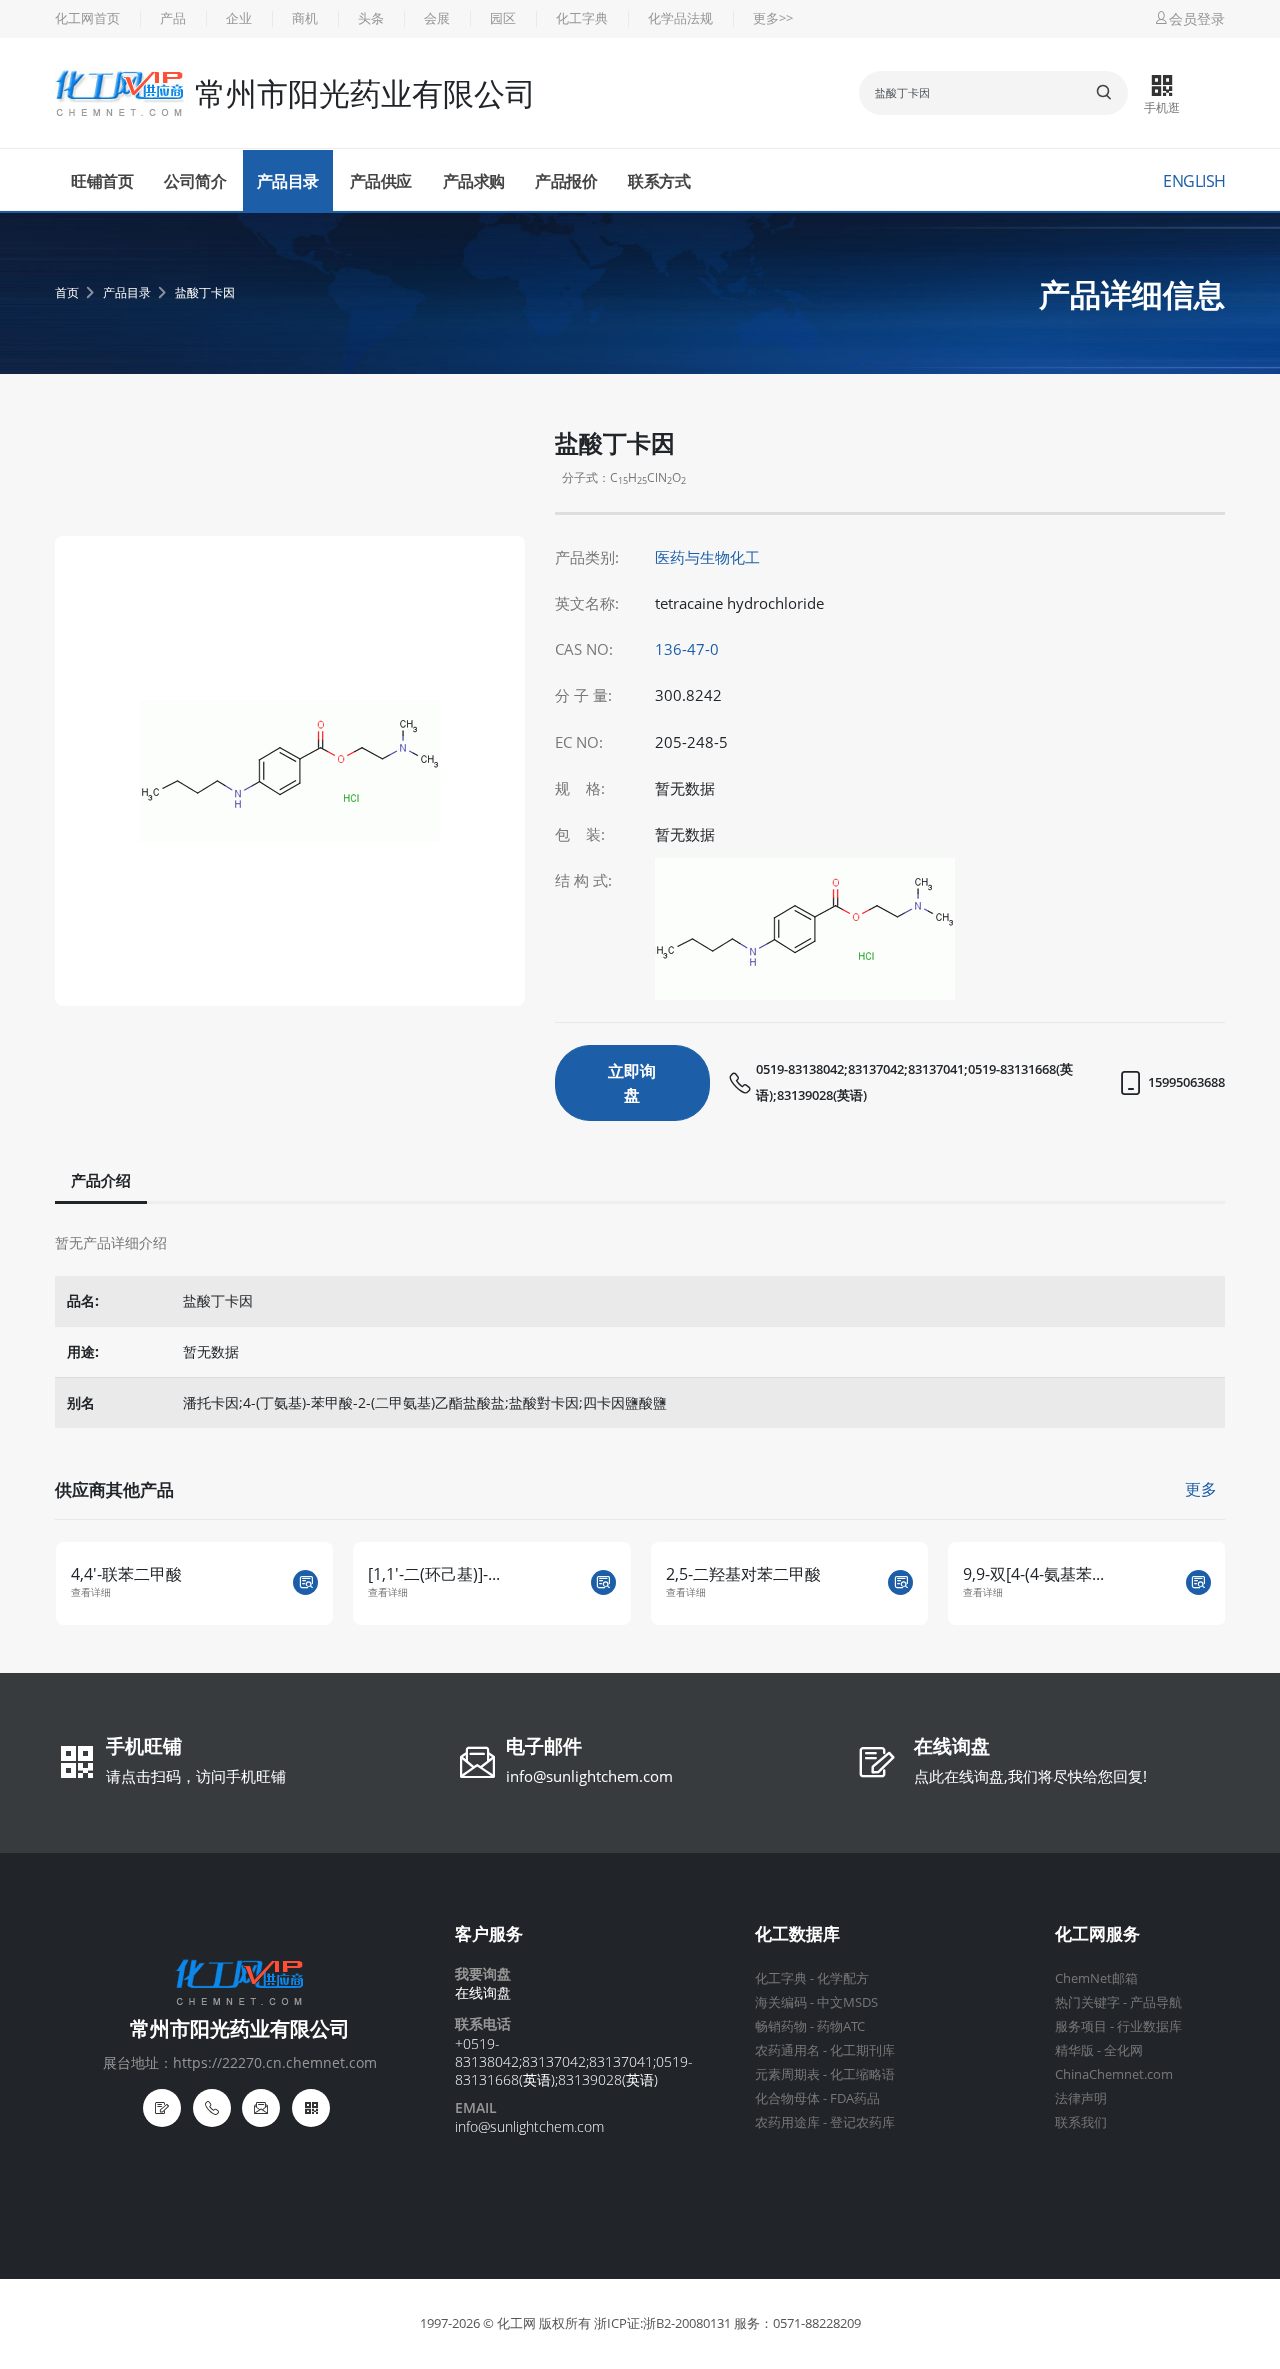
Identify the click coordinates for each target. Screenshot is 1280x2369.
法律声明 (1081, 2098)
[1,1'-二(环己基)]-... (143, 1574)
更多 (1201, 1489)
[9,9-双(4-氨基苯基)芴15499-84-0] (1204, 1582)
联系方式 (659, 181)
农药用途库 (787, 2122)
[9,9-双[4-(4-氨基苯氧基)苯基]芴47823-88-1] (907, 1582)
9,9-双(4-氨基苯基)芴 (1043, 1574)
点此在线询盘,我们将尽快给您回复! (1030, 1776)
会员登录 (1197, 18)
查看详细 (97, 1592)
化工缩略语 (862, 2074)
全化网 (1123, 2050)
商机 (305, 18)
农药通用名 (787, 2050)
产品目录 (288, 181)
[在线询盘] (162, 2108)
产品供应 (381, 181)
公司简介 (195, 181)
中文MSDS (847, 2002)
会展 (437, 18)
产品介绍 (101, 1180)
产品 (173, 18)
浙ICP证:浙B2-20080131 (662, 2323)
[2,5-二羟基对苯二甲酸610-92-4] (609, 1582)
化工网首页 (87, 18)
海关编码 (781, 2002)
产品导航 (1156, 2002)
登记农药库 (862, 2122)
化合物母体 (787, 2098)
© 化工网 (509, 2323)
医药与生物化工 (707, 557)
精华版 (1074, 2050)
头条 (371, 18)
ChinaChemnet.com (1114, 2074)
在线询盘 (952, 1748)
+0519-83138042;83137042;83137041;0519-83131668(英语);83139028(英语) (574, 2061)
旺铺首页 (102, 181)
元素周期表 (787, 2074)
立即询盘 (632, 1083)
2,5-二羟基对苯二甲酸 (452, 1574)
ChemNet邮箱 (1096, 1978)
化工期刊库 (862, 2050)
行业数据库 (1149, 2026)
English (1194, 181)
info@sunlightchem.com (589, 1776)
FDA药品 (855, 2098)
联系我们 (1081, 2122)
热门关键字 (1087, 2002)
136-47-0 (687, 649)
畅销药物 (781, 2026)
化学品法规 (680, 18)
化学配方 (843, 1978)
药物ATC (841, 2026)
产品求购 (474, 181)
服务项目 (1081, 2026)
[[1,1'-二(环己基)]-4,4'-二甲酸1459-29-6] (312, 1582)
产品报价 (566, 181)
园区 (503, 18)
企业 (239, 18)
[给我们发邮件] (261, 2108)
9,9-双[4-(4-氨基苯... (742, 1574)
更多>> (773, 18)
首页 (67, 292)
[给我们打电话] (212, 2108)
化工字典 (582, 18)
